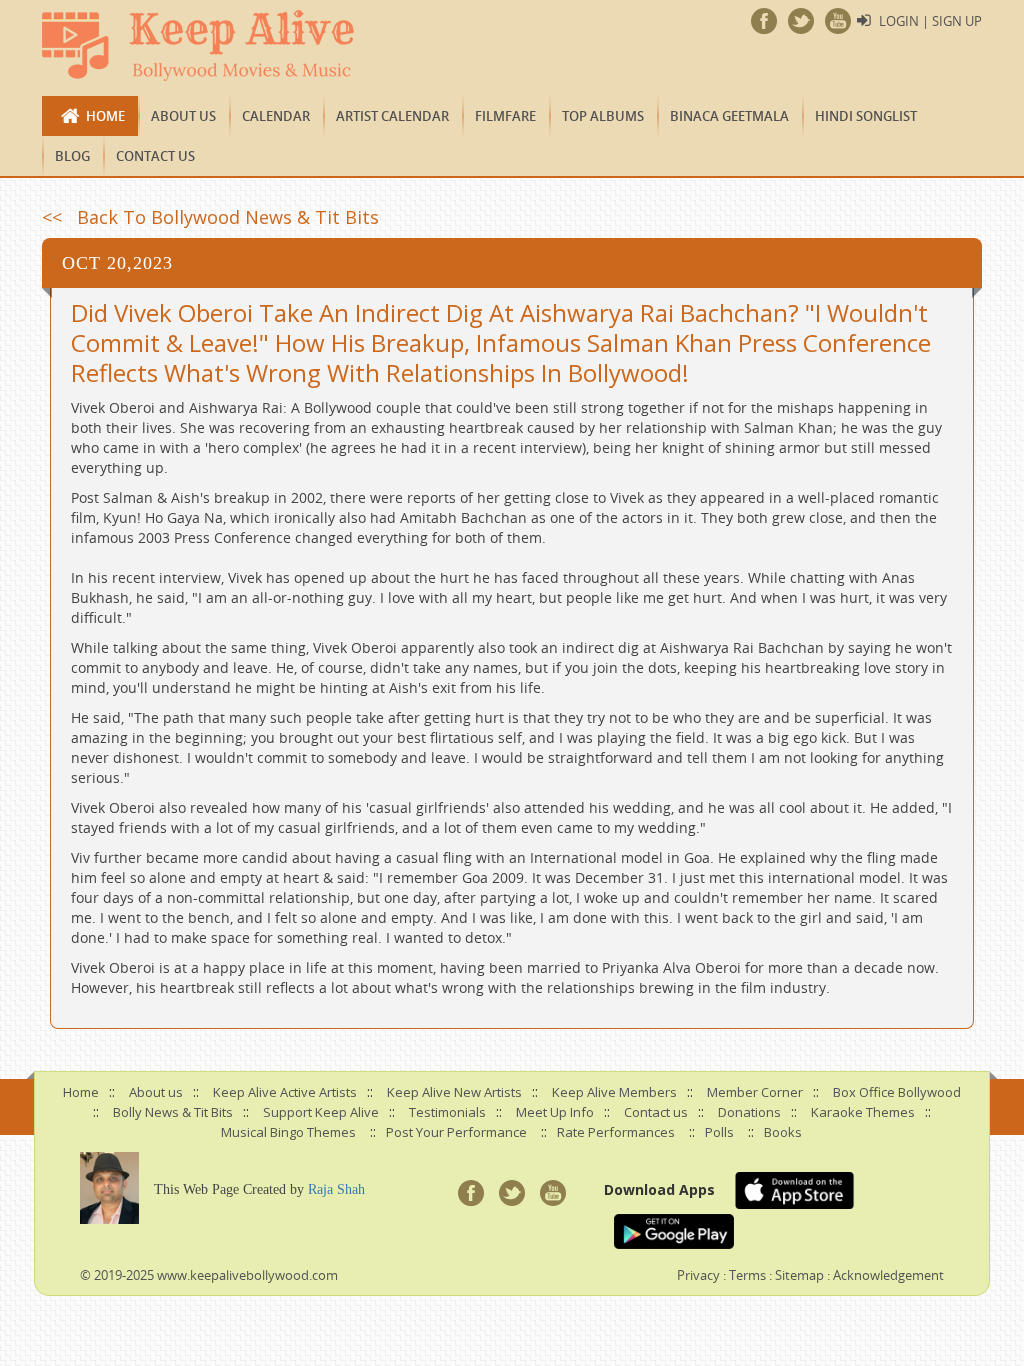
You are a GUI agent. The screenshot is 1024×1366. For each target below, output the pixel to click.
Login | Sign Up (930, 21)
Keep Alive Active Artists (285, 1092)
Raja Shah (336, 1189)
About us (183, 116)
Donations (749, 1112)
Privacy (698, 1275)
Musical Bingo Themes (288, 1132)
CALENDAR (276, 116)
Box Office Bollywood (897, 1092)
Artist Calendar (392, 116)
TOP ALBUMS (603, 116)
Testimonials (447, 1112)
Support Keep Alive (321, 1112)
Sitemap (799, 1275)
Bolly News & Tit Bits (173, 1112)
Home (105, 116)
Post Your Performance (456, 1132)
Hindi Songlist (866, 116)
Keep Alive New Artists (454, 1092)
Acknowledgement (888, 1275)
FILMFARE (505, 116)
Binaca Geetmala (729, 116)
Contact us (155, 156)
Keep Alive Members (614, 1092)
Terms (747, 1275)
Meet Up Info (555, 1112)
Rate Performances (616, 1132)
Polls (719, 1132)
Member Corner (755, 1092)
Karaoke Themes (863, 1112)
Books (783, 1132)
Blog (72, 156)
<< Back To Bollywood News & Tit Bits (210, 217)
